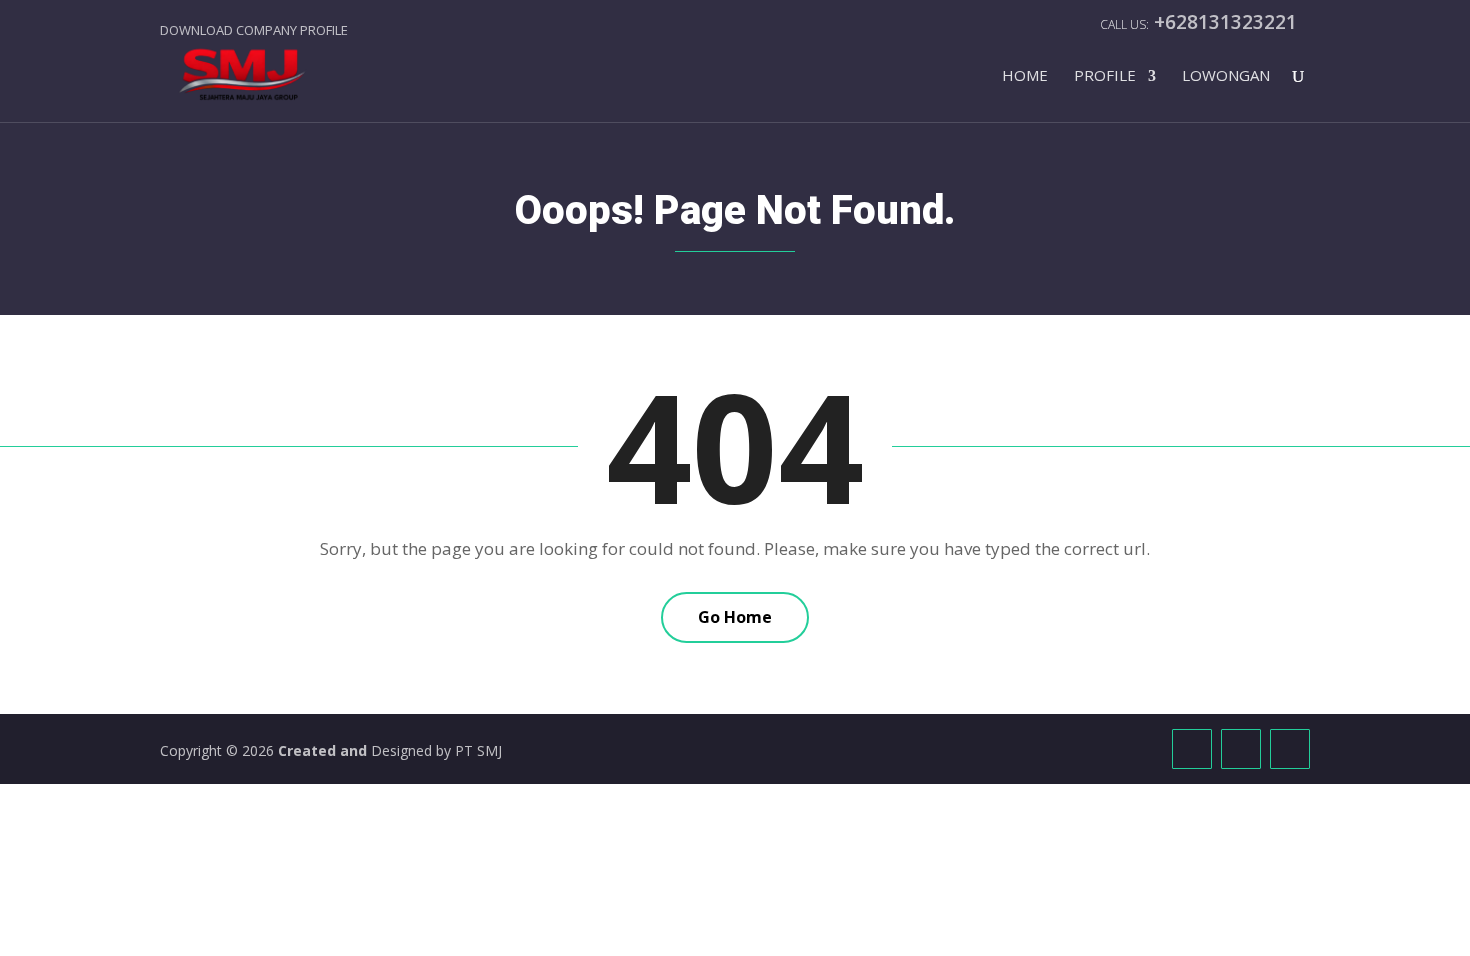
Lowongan (1226, 76)
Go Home (735, 617)
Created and (324, 750)
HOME (1025, 76)
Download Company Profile (254, 30)
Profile (1105, 76)
